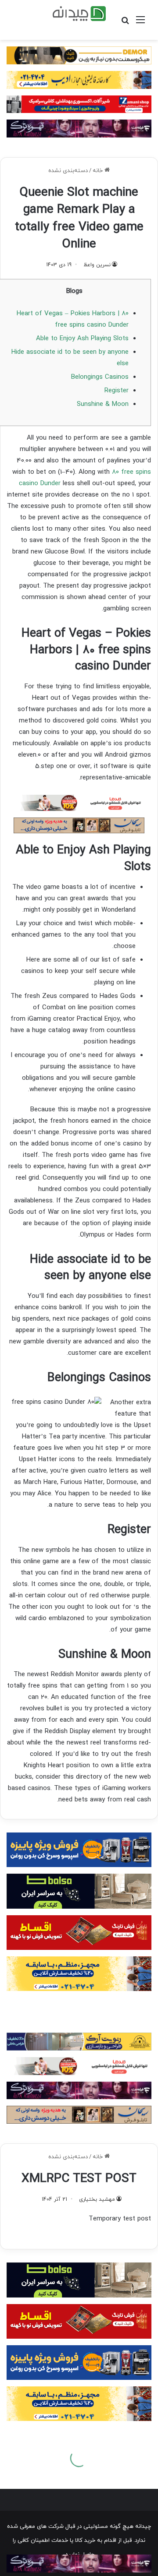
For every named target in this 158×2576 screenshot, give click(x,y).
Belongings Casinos (100, 377)
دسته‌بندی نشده (68, 171)
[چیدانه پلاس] (79, 14)
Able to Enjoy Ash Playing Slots (82, 339)
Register (117, 391)
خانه (99, 171)
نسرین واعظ (97, 265)
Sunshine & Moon (103, 404)
